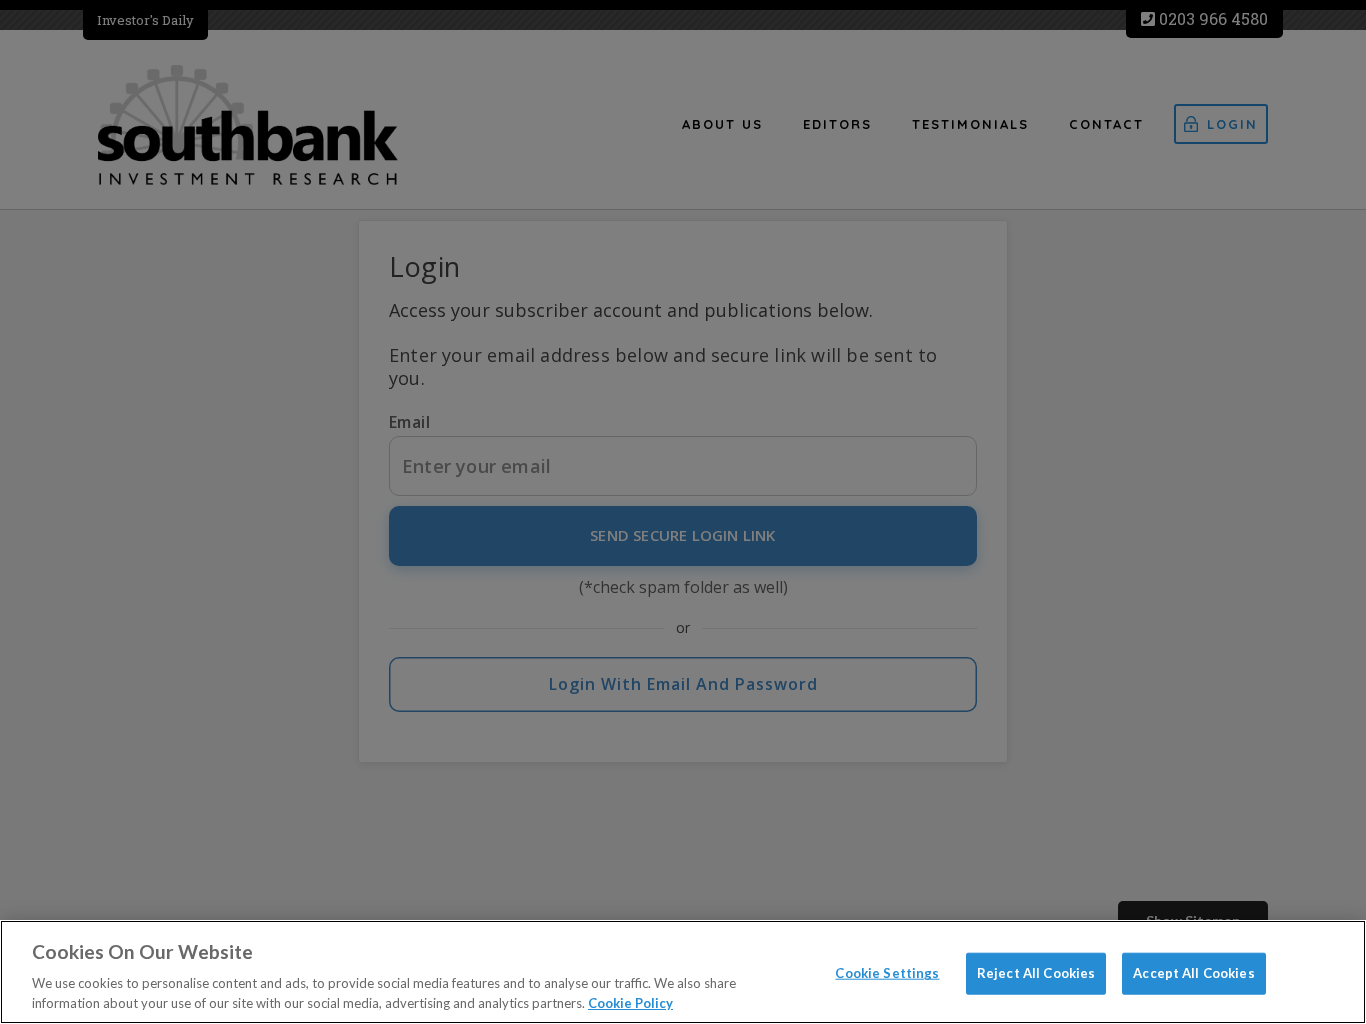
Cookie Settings (887, 973)
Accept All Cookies (1193, 973)
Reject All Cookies (1036, 973)
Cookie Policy (630, 1003)
